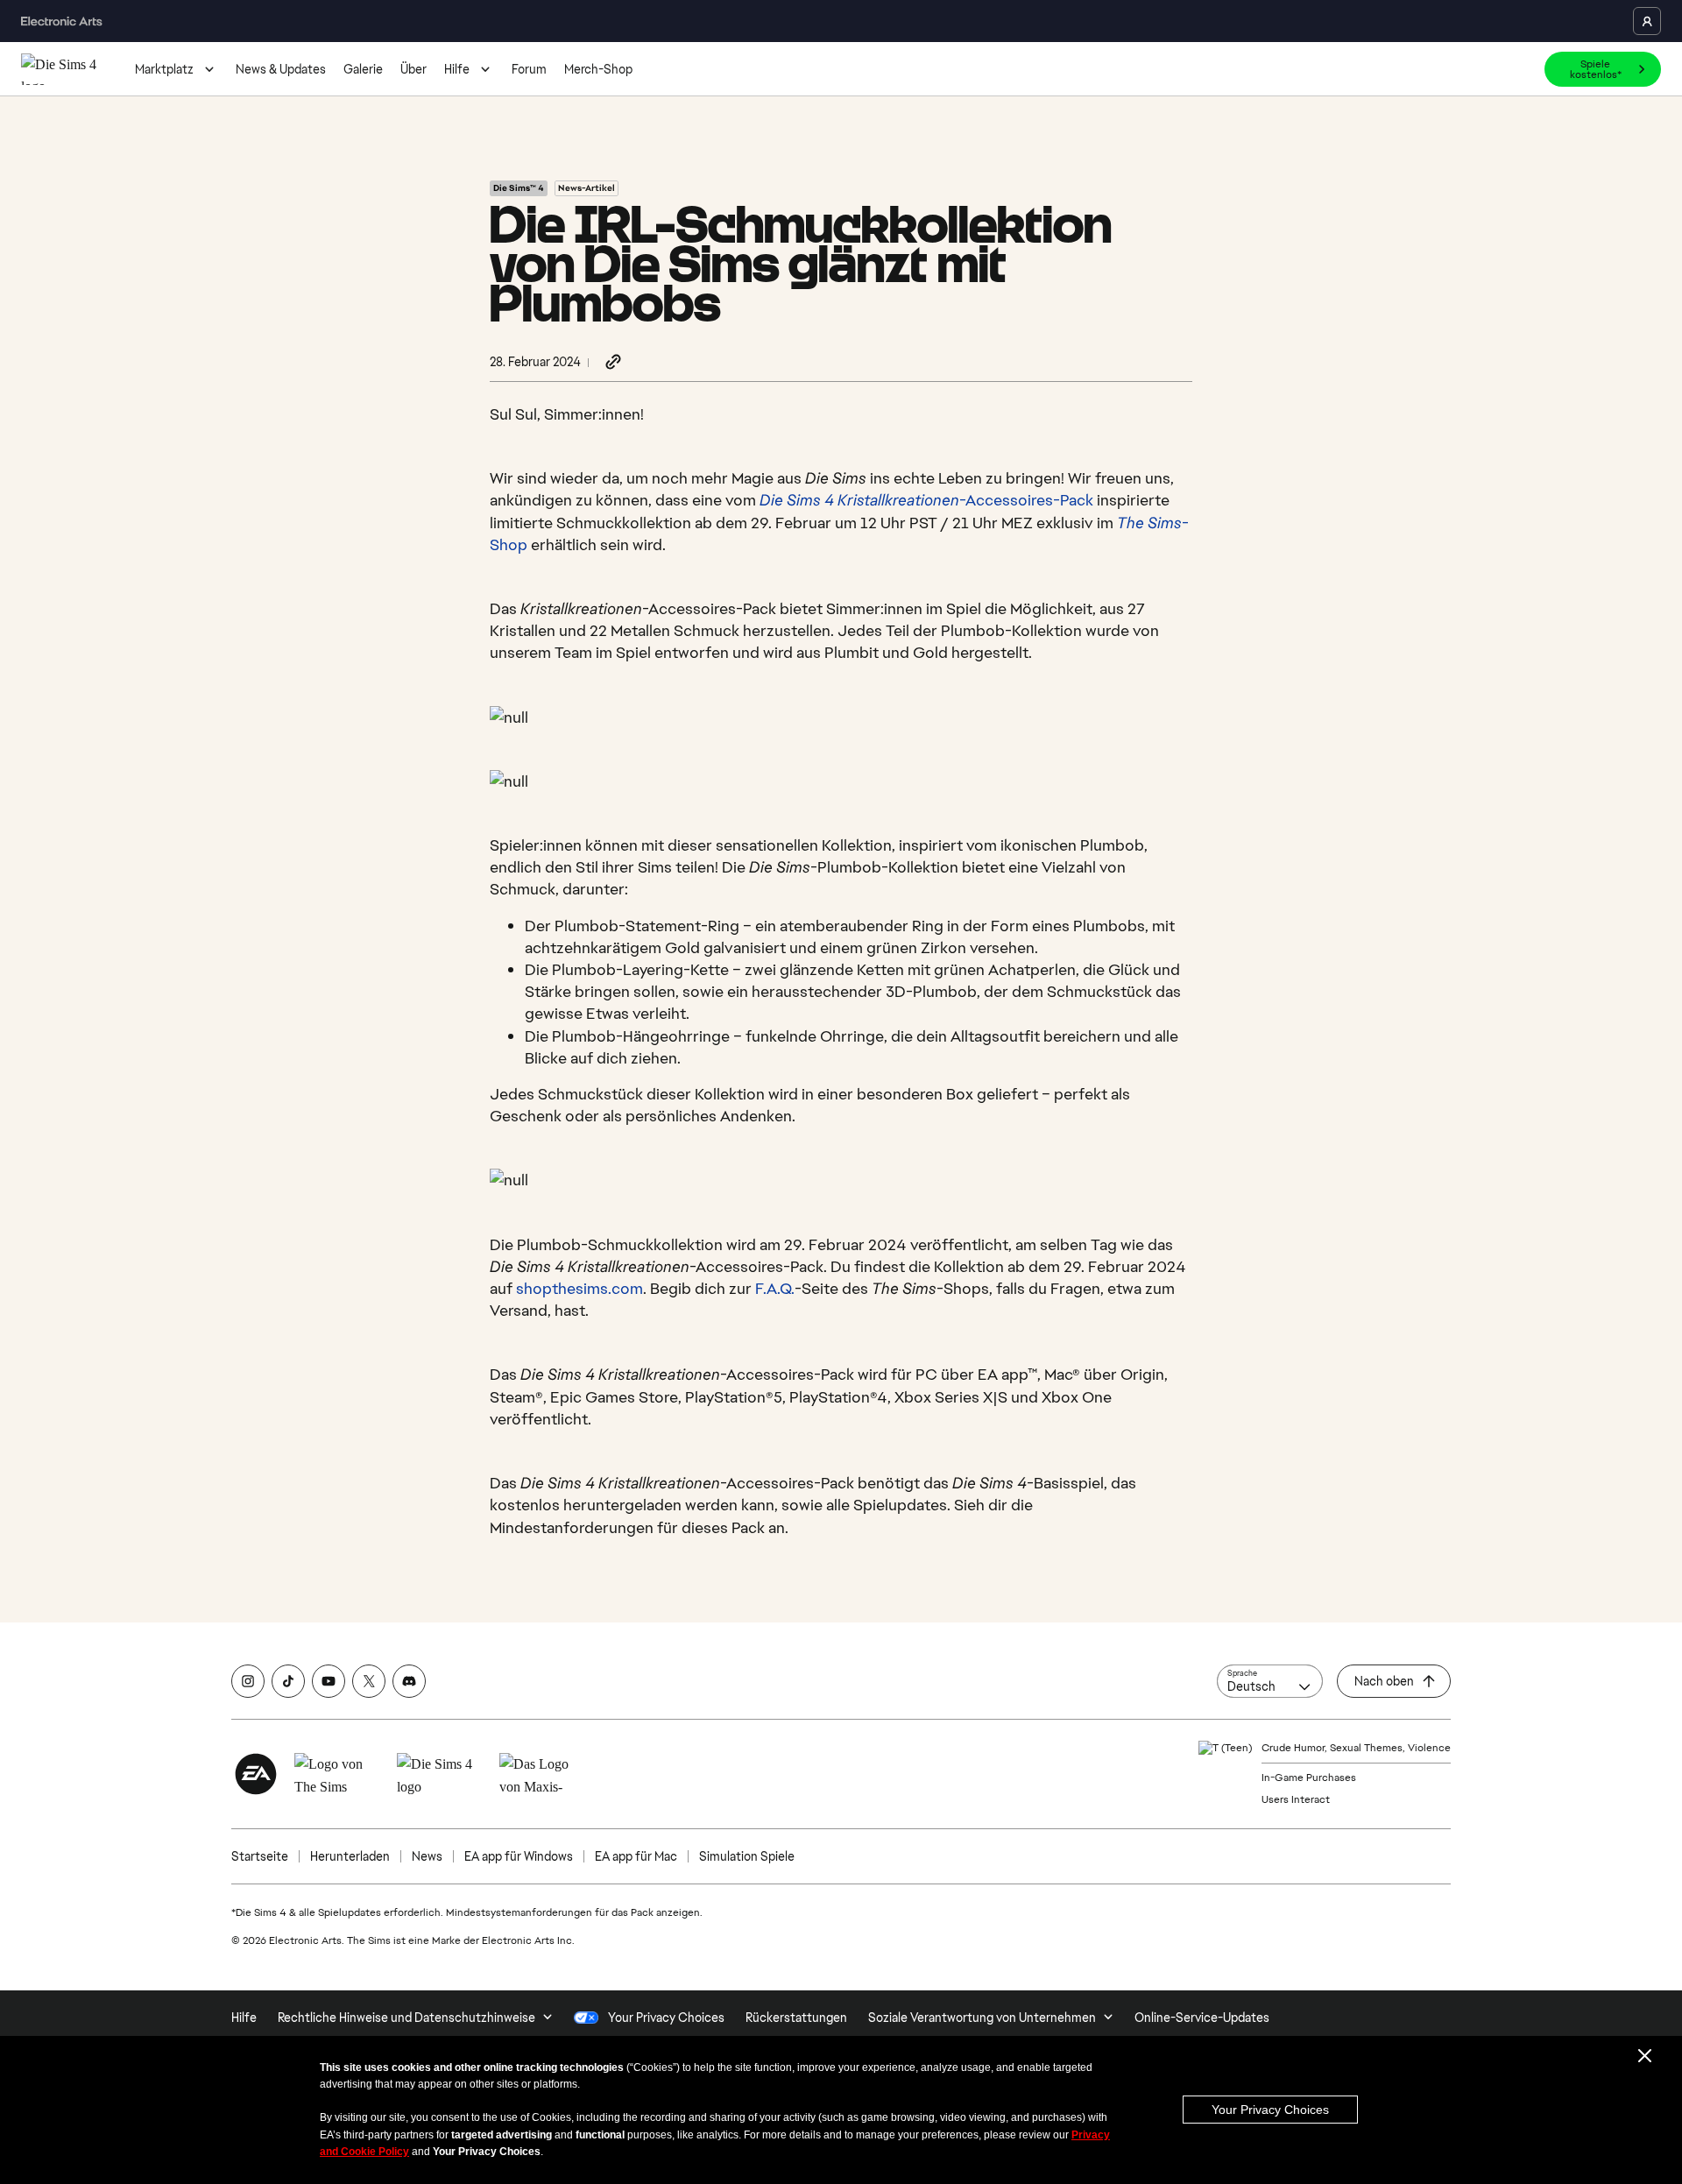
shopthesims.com (580, 1288)
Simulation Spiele (747, 1856)
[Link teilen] (613, 363)
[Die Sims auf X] (369, 1681)
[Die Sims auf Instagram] (248, 1681)
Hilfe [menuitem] (244, 2018)
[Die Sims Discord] (409, 1681)
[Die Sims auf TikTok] (288, 1681)
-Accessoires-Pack (926, 500)
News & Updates (281, 69)
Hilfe (457, 69)
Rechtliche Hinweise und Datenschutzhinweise (406, 2018)
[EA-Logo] (256, 1774)
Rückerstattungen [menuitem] (796, 2018)
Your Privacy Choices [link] (666, 2018)
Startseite (260, 1856)
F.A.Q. (775, 1288)
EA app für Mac (636, 1856)
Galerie (363, 69)
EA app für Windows (519, 1856)
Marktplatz (164, 69)
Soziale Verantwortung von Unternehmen (982, 2018)
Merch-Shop (598, 69)
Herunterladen (350, 1856)
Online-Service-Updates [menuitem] (1202, 2018)
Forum (529, 69)
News (427, 1856)
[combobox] (1270, 1681)
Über (413, 69)
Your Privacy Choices (1270, 2110)
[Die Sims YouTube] (329, 1681)
